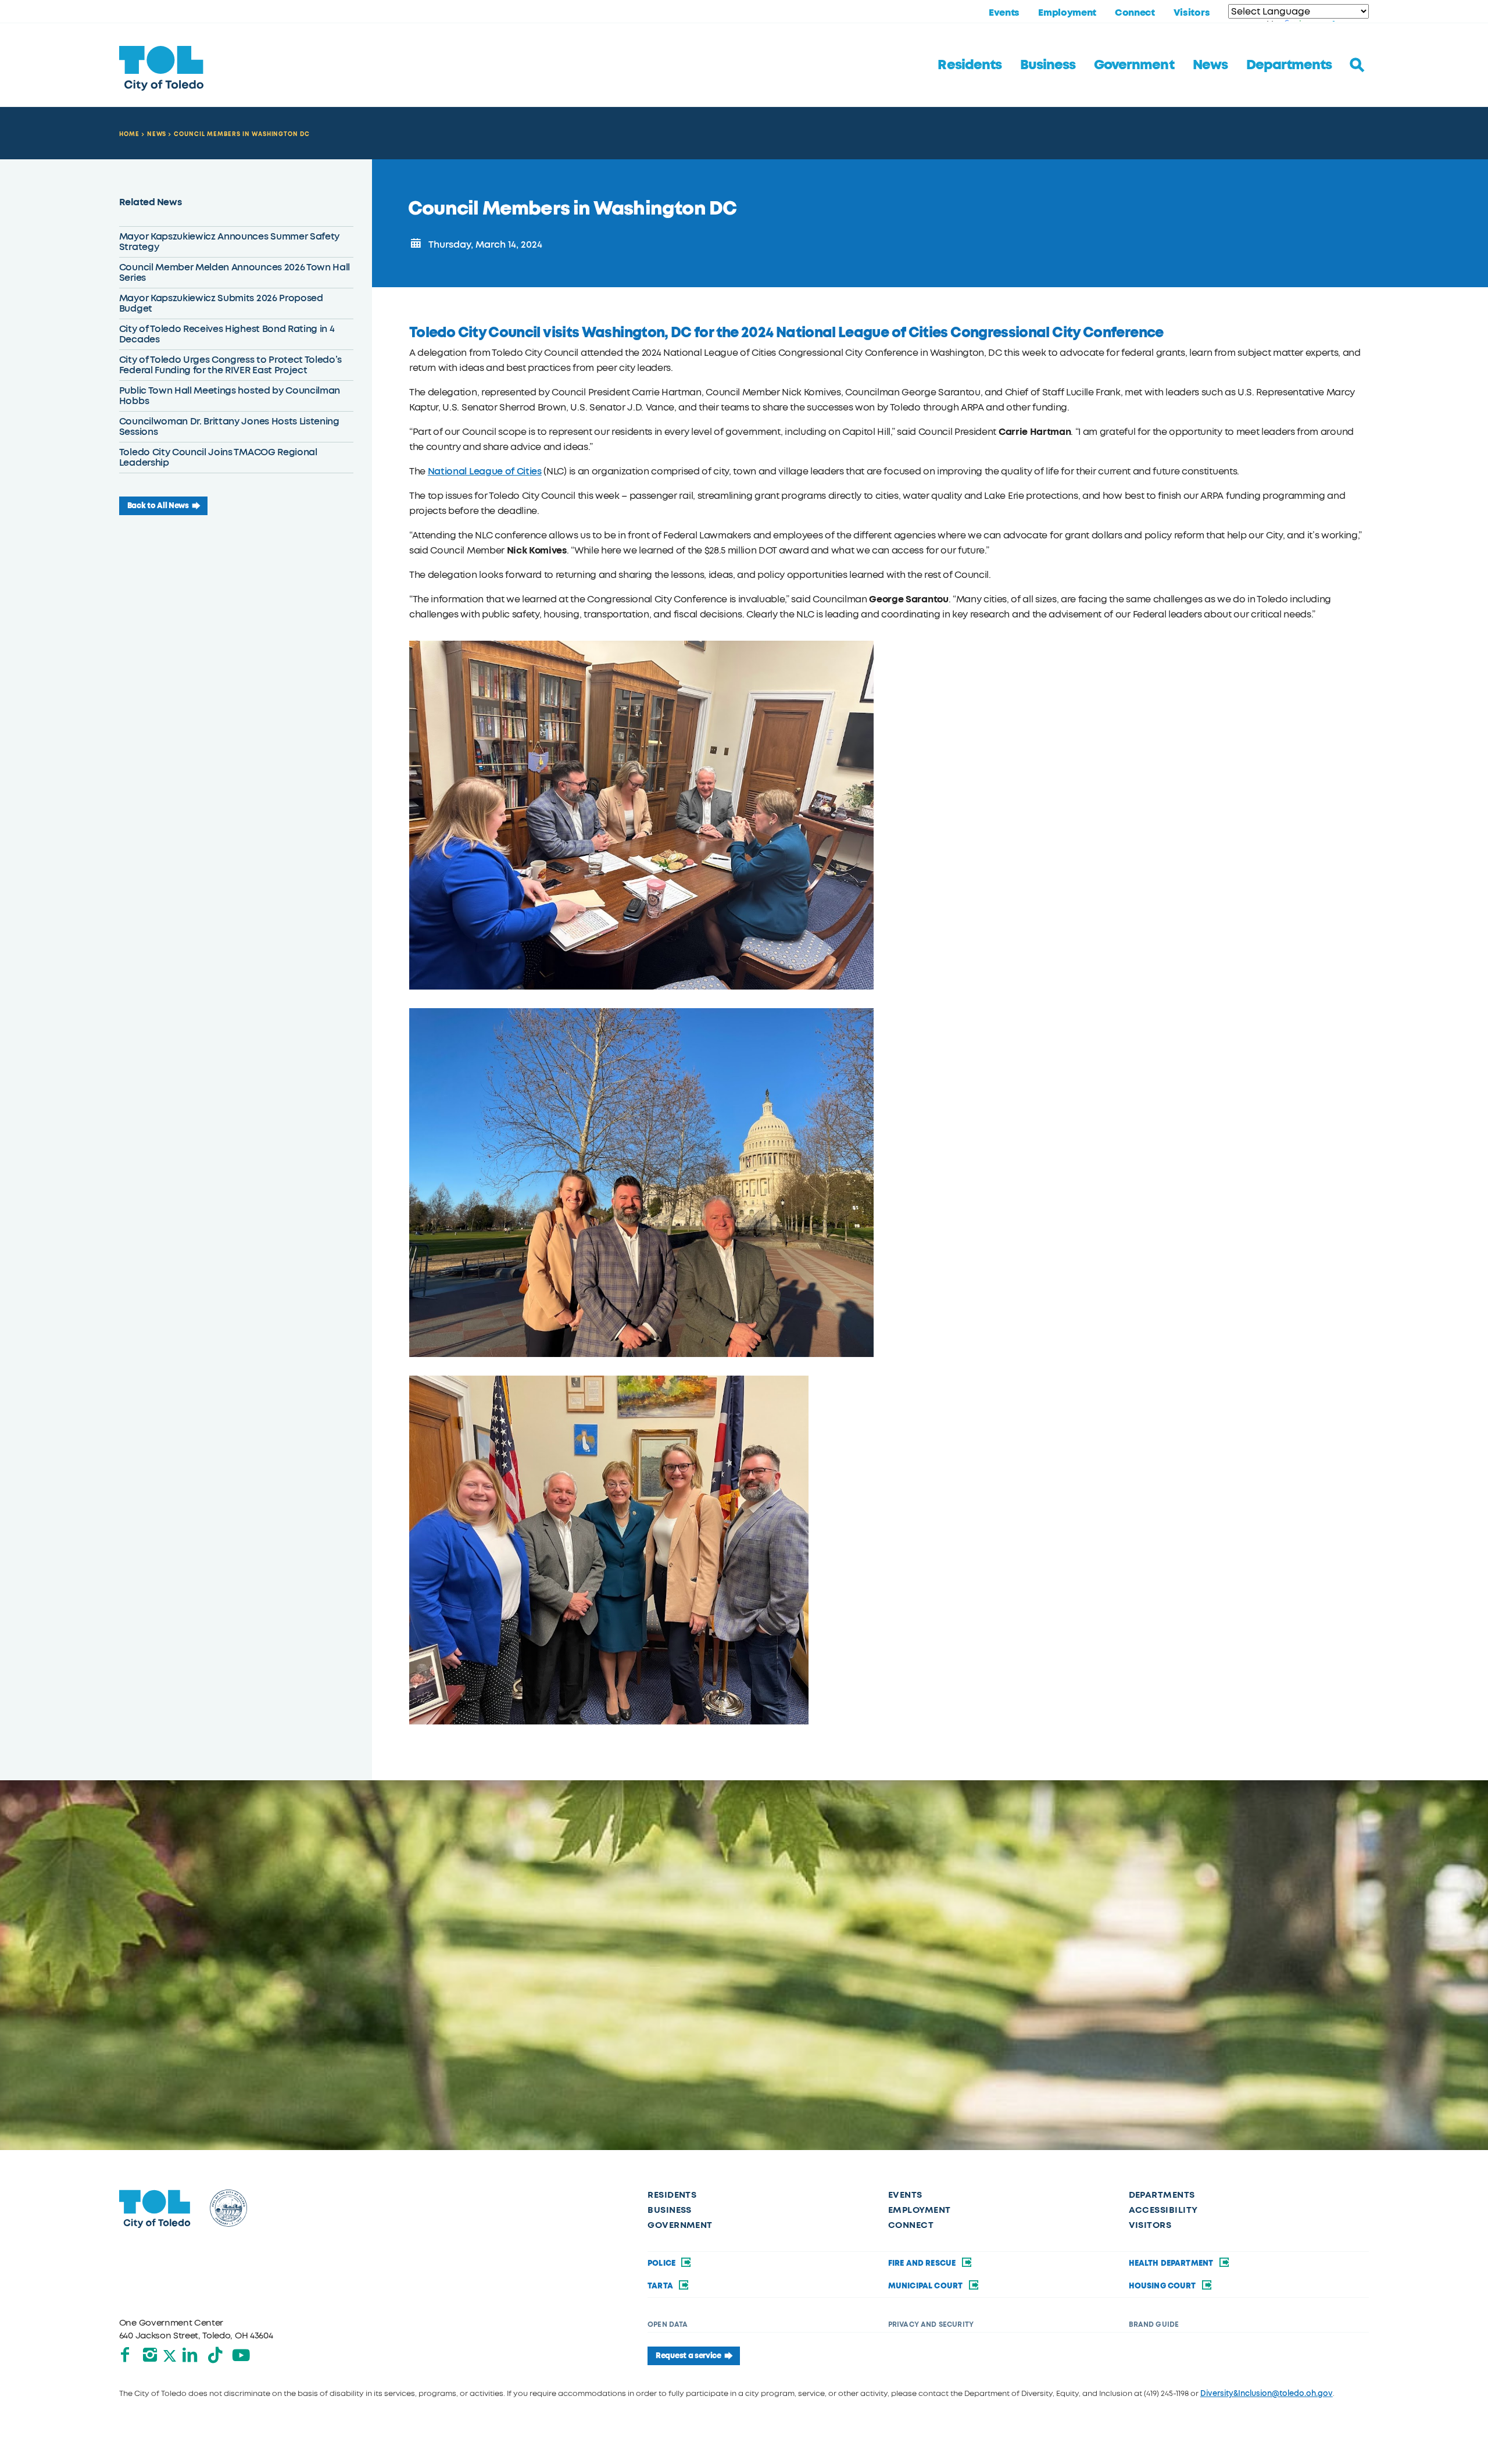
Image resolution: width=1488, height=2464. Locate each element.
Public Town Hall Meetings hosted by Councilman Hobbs (230, 396)
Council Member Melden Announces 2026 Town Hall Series (235, 272)
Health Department (1172, 2263)
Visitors (1192, 13)
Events (1004, 13)
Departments (1289, 65)
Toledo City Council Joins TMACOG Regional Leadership (218, 457)
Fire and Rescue (923, 2263)
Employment (1067, 13)
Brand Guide (1154, 2324)
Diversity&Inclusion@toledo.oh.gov (1267, 2393)
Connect (1135, 13)
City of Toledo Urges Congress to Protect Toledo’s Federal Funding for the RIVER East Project (230, 365)
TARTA (661, 2286)
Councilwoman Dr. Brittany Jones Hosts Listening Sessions (229, 426)
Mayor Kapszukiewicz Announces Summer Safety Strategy (229, 242)
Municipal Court (927, 2286)
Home (129, 134)
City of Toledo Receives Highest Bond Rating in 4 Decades (227, 334)
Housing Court (1163, 2286)
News (1210, 65)
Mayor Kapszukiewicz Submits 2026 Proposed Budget (221, 303)
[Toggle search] (1357, 65)
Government (1134, 65)
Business (1048, 65)
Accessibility (1163, 2210)
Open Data (668, 2324)
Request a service (688, 2356)
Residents (969, 65)
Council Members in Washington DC (242, 134)
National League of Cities (485, 471)
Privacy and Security (931, 2324)
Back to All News (158, 506)
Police (662, 2263)
